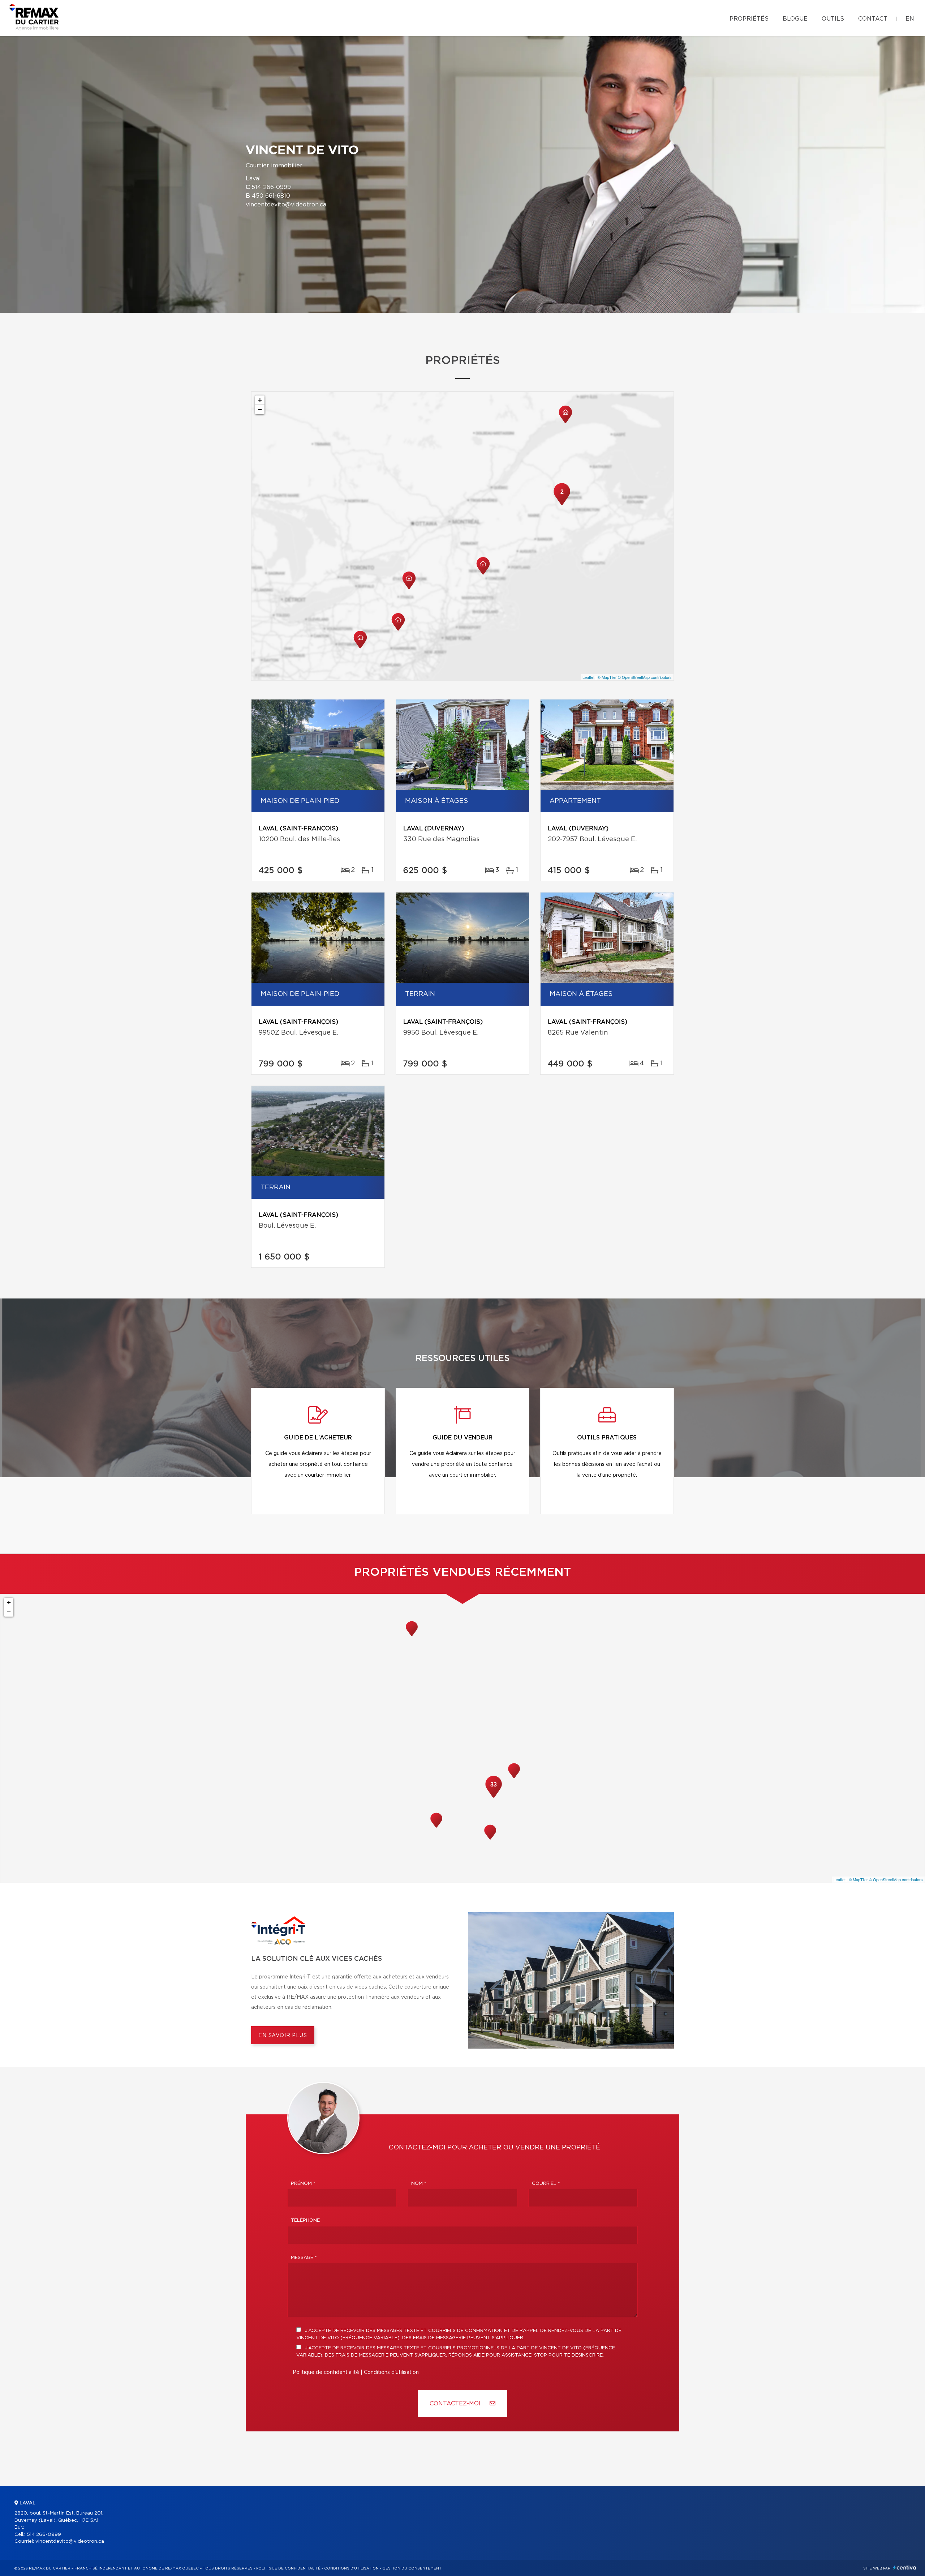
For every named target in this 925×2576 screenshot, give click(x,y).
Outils (833, 19)
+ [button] (260, 400)
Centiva (905, 2568)
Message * (304, 2258)
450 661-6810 (271, 196)
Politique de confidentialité (326, 2372)
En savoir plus (283, 2036)
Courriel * (546, 2184)
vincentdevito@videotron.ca (286, 205)
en (910, 19)
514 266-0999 (271, 187)
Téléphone (305, 2220)
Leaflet (588, 677)
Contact (873, 19)
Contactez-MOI (456, 2404)
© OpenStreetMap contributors (645, 677)
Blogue (795, 19)
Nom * (419, 2184)
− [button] (260, 409)
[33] (494, 1797)
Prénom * (303, 2184)
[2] (562, 504)
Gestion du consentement (412, 2568)
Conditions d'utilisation (391, 2372)
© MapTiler (607, 677)
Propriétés (749, 19)
